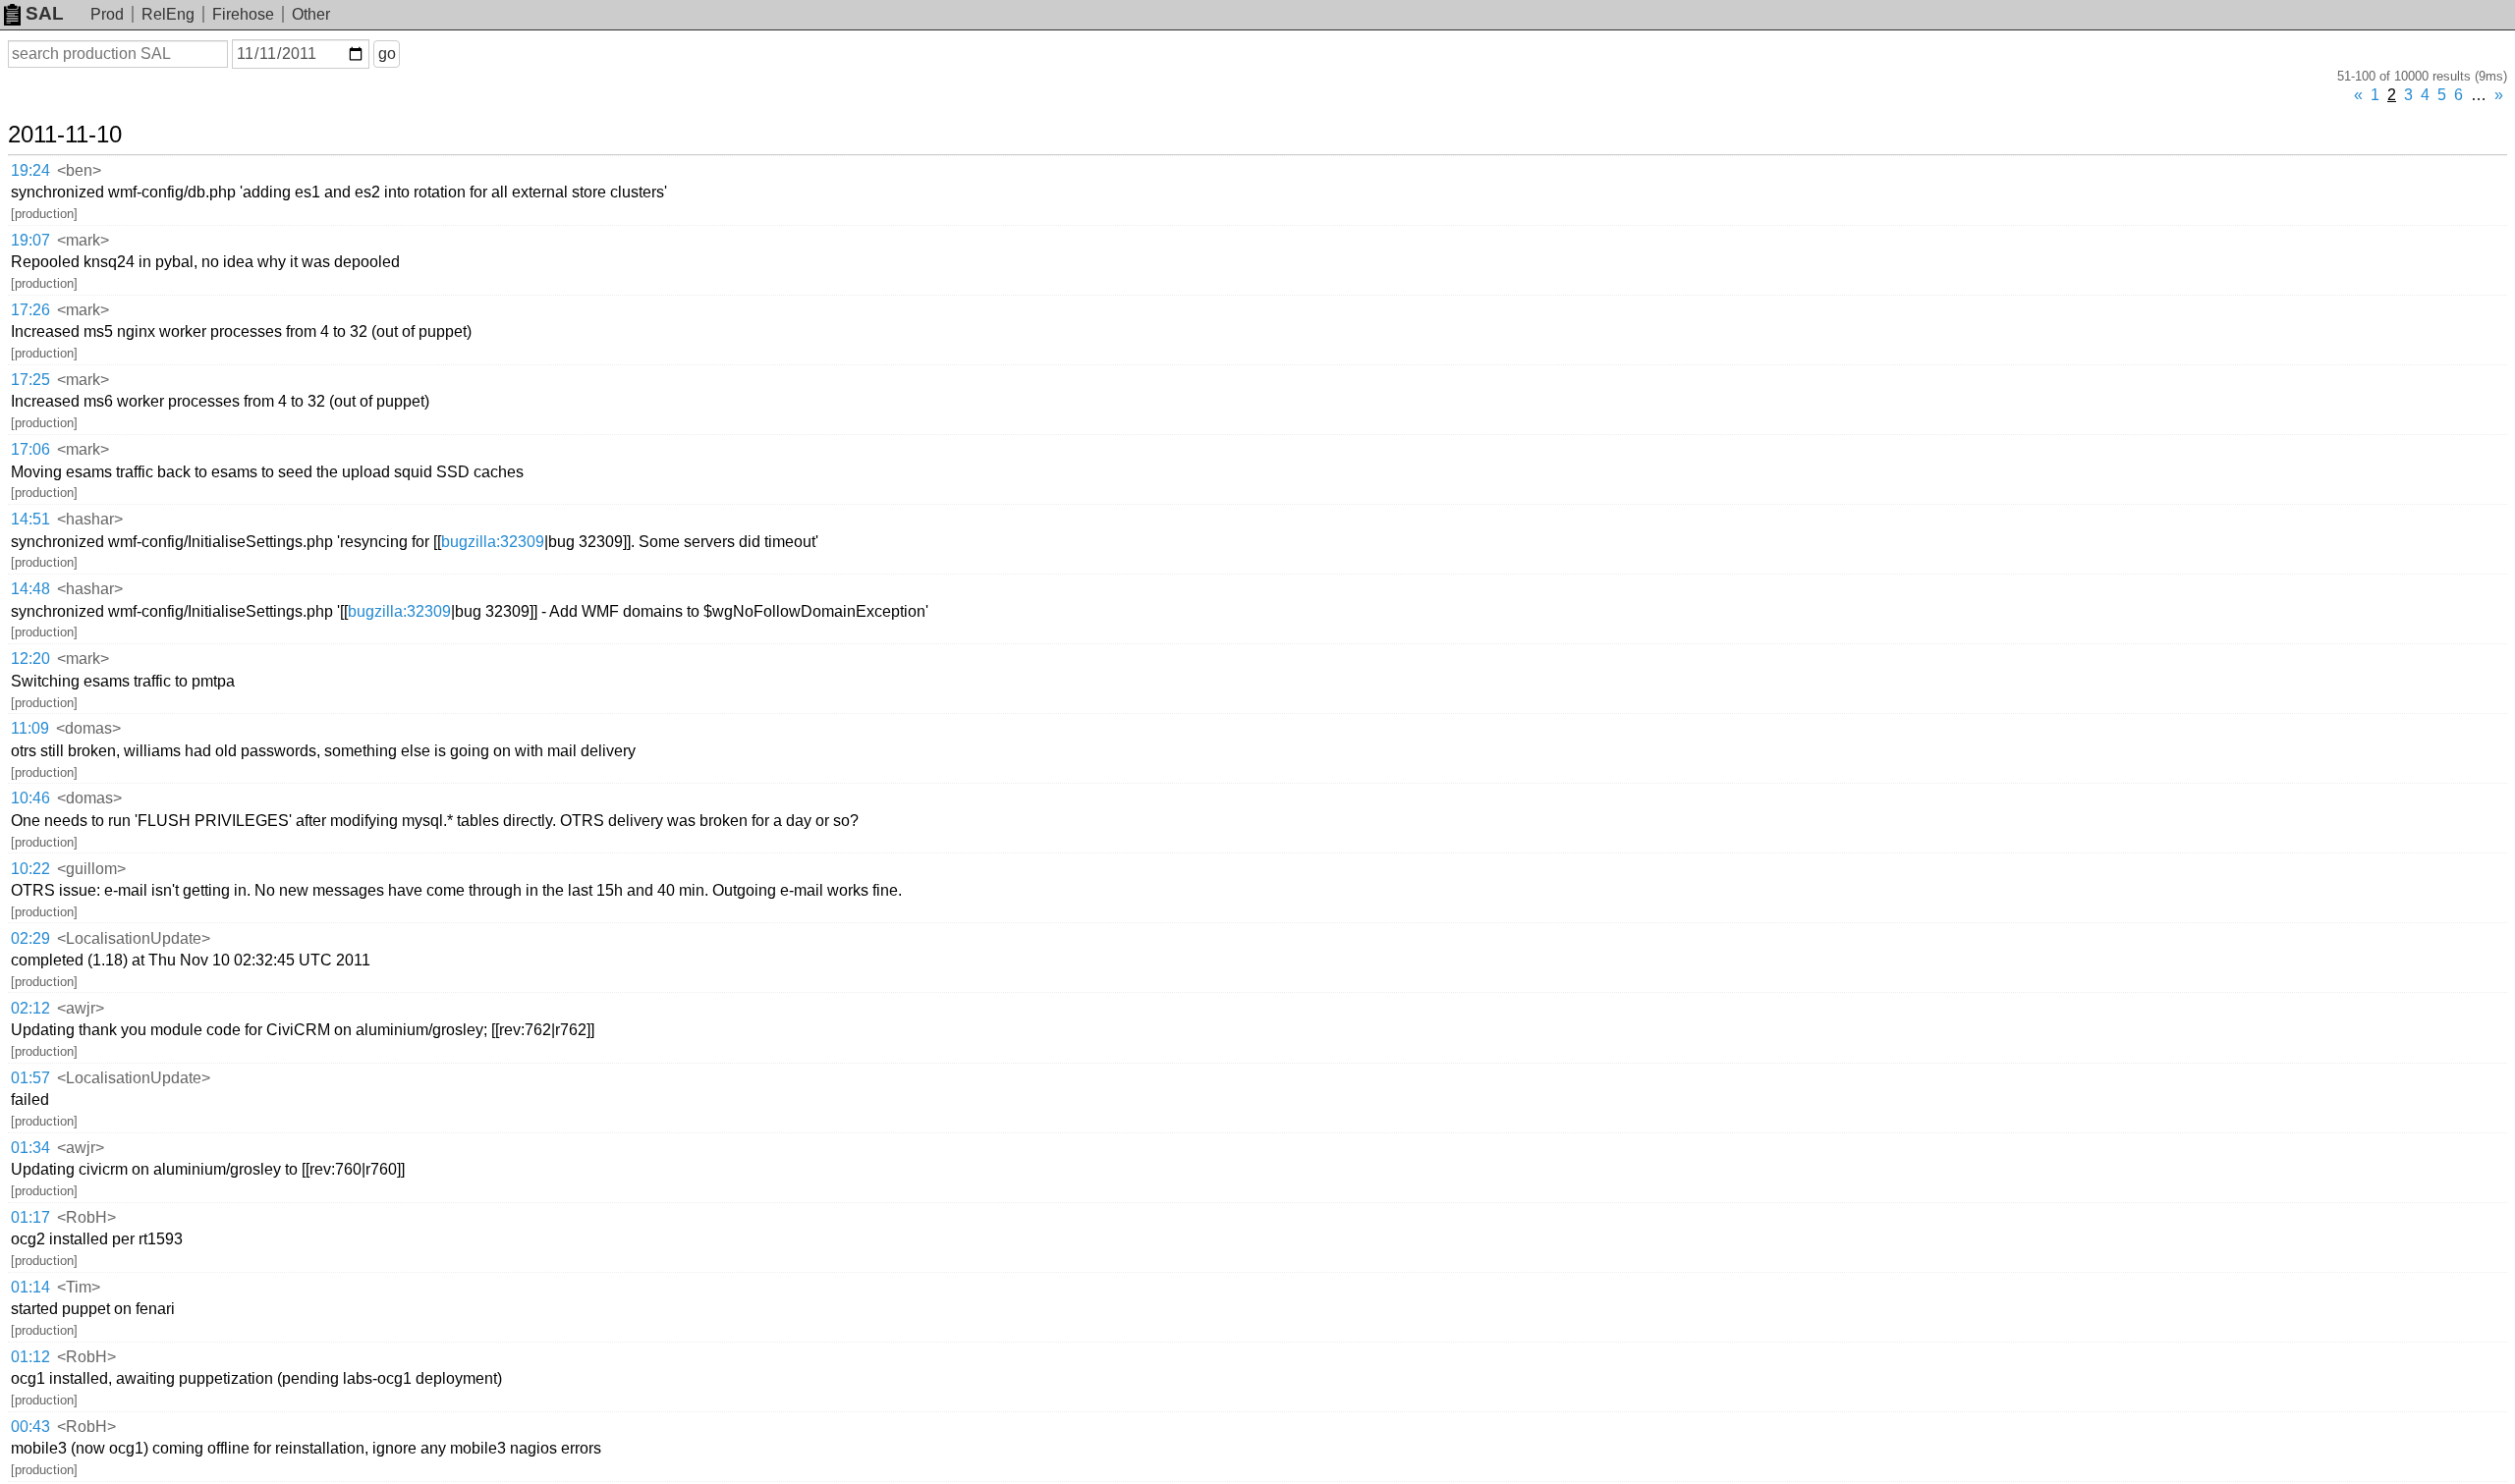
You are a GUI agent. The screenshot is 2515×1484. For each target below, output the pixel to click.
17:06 (30, 449)
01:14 (30, 1287)
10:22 (30, 869)
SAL (45, 13)
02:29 (30, 938)
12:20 (30, 659)
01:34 (30, 1148)
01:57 (30, 1078)
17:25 (30, 380)
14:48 (30, 589)
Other (311, 14)
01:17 (30, 1217)
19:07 (30, 240)
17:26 (30, 310)
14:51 (30, 519)
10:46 (30, 798)
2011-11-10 (65, 135)
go (387, 54)
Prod (107, 14)
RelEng (168, 14)
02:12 (30, 1008)
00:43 (30, 1427)
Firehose (243, 14)
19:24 (30, 170)
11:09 (30, 728)
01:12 (30, 1357)
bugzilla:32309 (493, 542)
